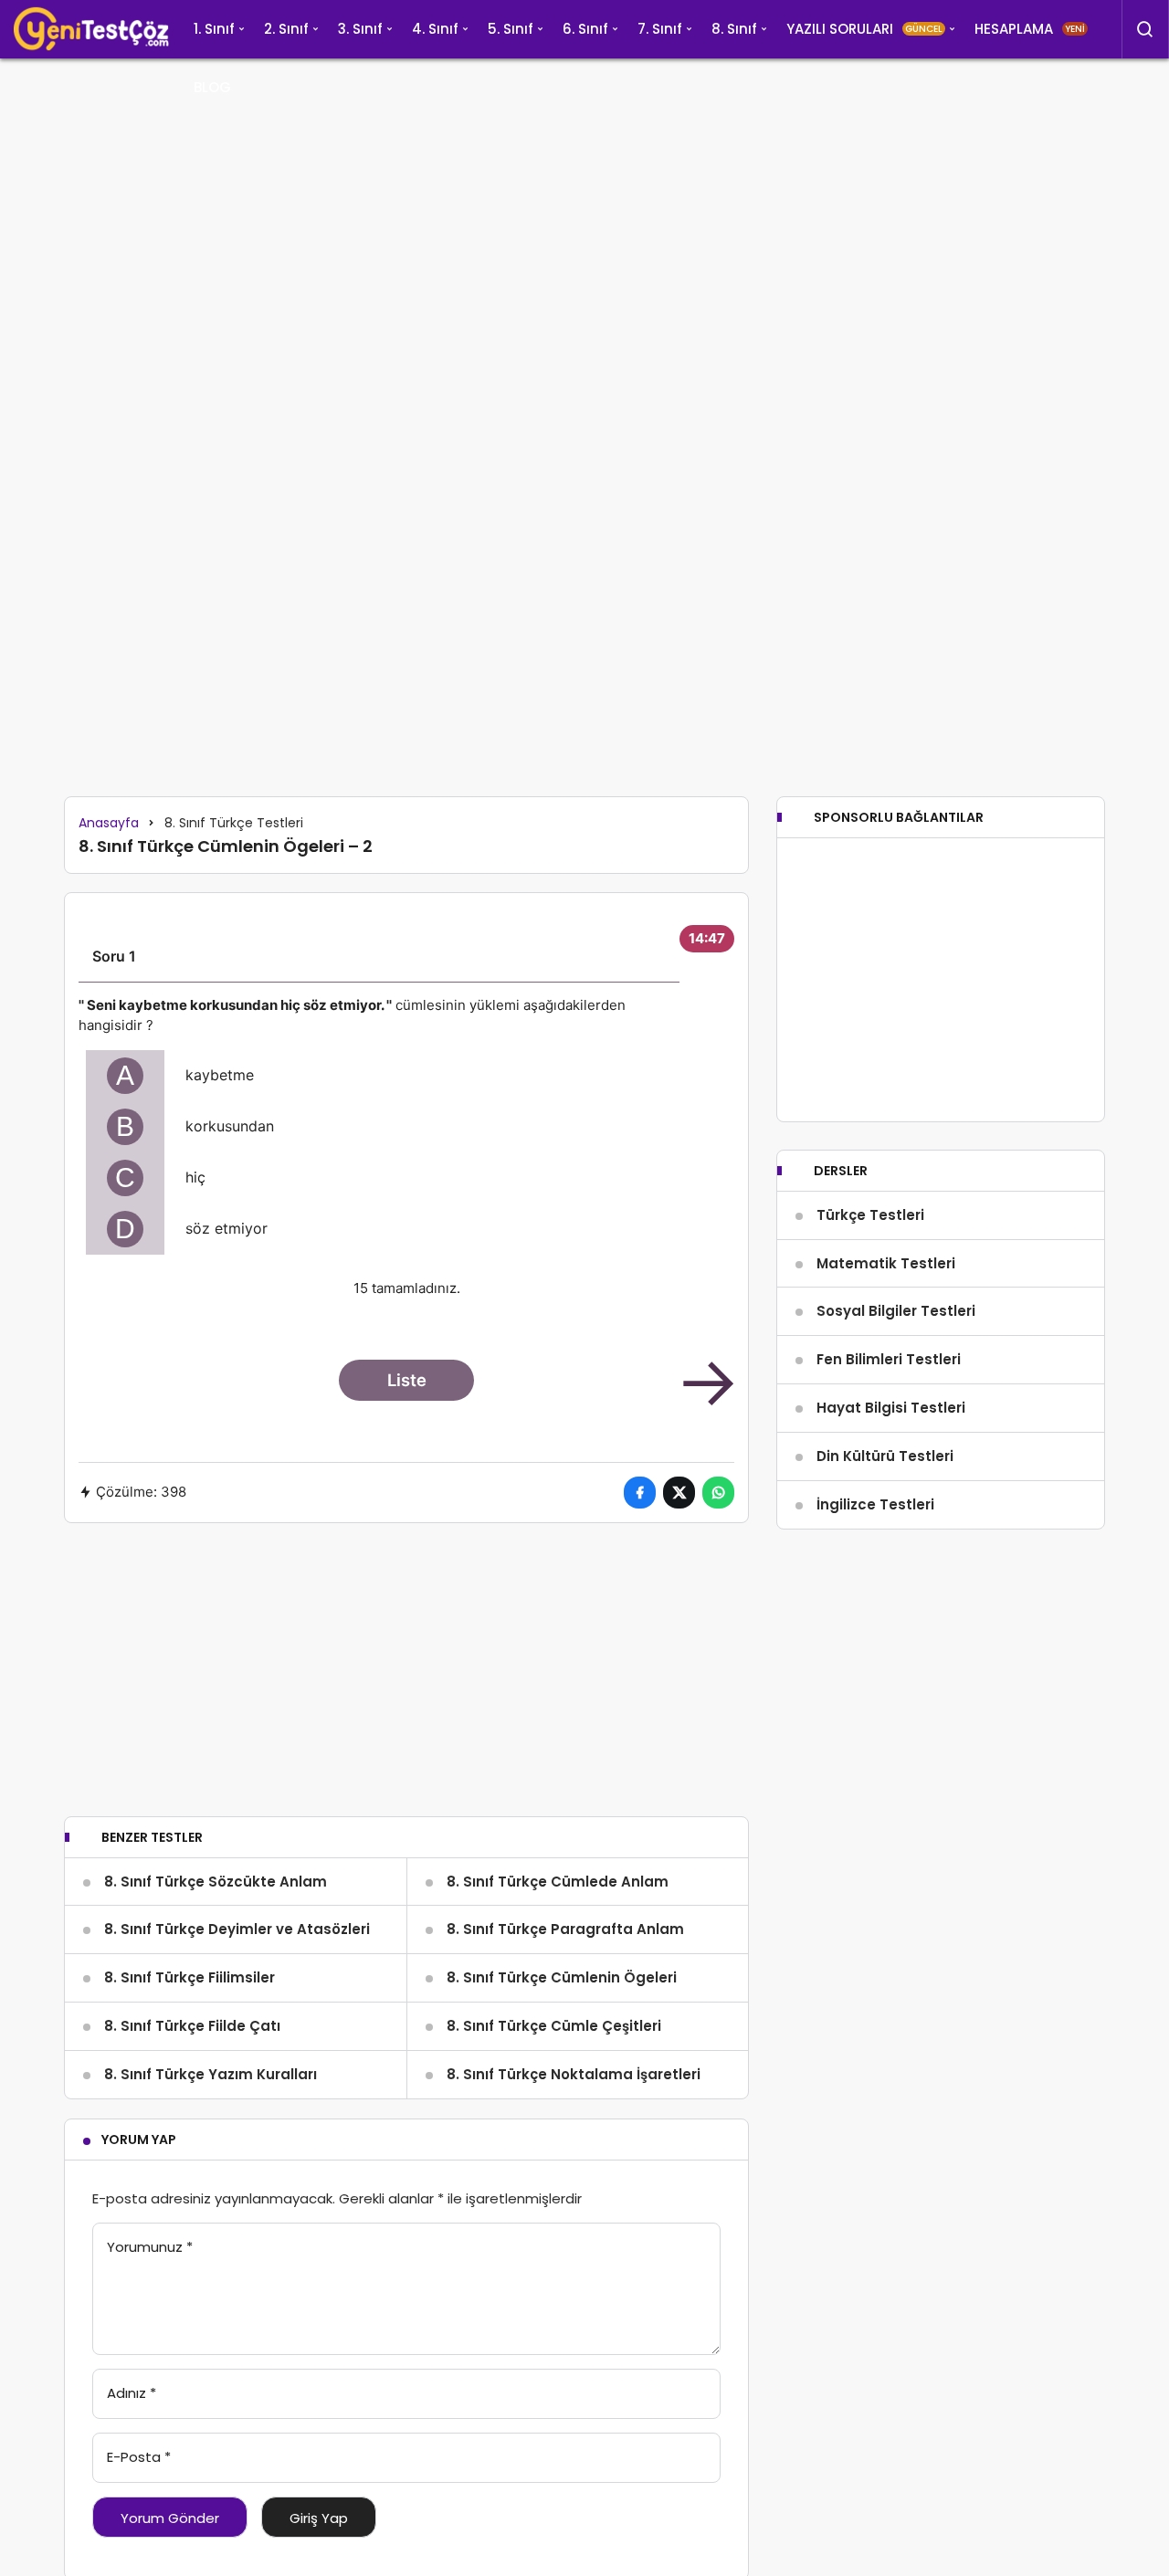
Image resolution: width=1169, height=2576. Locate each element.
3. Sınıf (360, 29)
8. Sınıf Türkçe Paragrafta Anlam (565, 1929)
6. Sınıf (585, 29)
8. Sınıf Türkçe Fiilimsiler (190, 1977)
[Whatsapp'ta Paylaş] (718, 1493)
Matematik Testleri (886, 1263)
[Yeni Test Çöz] (91, 29)
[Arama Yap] (1145, 29)
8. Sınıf (734, 29)
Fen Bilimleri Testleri (889, 1359)
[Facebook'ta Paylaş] (640, 1493)
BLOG (212, 87)
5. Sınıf (511, 29)
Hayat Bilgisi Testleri (891, 1408)
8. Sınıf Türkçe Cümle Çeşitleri (554, 2026)
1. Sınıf (214, 29)
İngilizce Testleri (875, 1504)
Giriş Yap (319, 2518)
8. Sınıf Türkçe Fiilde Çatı (192, 2026)
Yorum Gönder (170, 2518)
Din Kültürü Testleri (885, 1456)
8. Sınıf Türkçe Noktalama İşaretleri (574, 2074)
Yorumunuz (150, 2247)
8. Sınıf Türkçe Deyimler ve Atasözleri (237, 1929)
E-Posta (139, 2457)
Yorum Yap (139, 2140)
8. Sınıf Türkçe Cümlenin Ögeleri (562, 1977)
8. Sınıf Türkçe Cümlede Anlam (558, 1882)
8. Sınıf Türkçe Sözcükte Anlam (216, 1882)
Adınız (132, 2393)
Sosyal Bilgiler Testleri (896, 1311)
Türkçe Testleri (870, 1215)
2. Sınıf (286, 29)
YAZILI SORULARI (864, 29)
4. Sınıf (435, 29)
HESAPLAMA (1030, 29)
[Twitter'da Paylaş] (679, 1493)
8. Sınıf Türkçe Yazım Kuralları (211, 2074)
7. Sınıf (660, 29)
